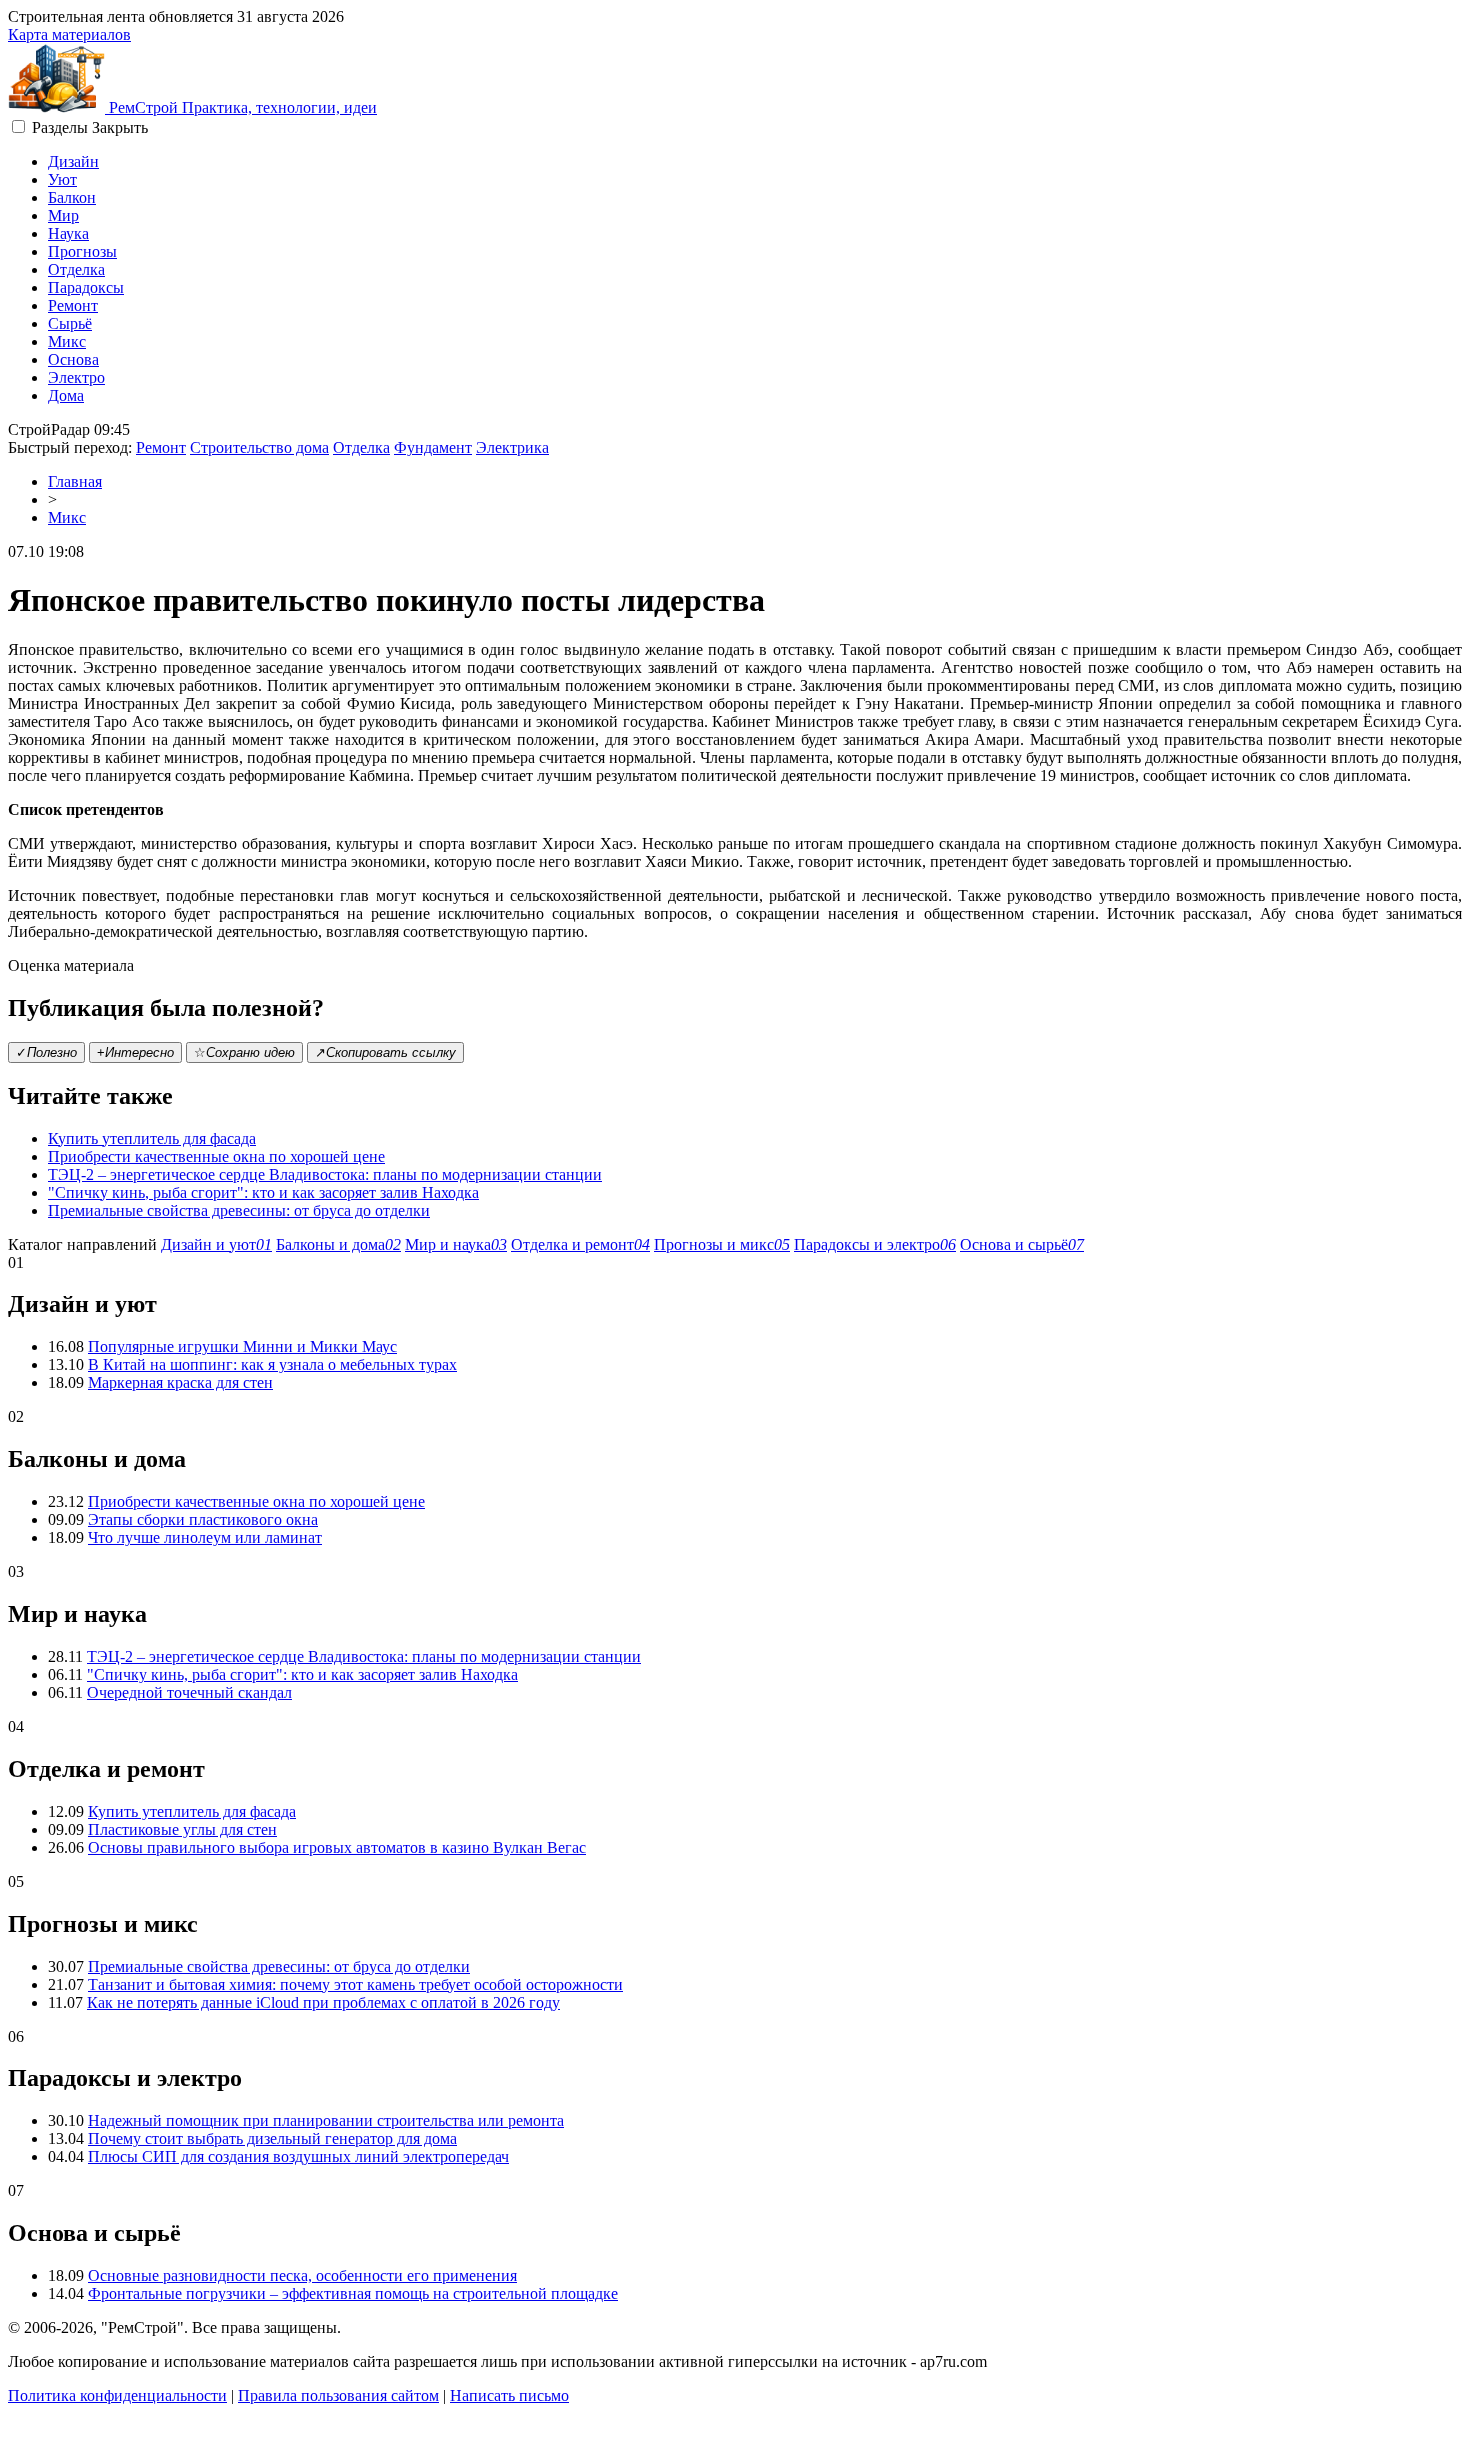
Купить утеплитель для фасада (152, 1138)
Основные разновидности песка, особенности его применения (302, 2275)
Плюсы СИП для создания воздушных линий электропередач (298, 2156)
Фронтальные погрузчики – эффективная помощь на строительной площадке (353, 2293)
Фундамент (433, 447)
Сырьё (70, 323)
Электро (76, 377)
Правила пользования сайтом (338, 2395)
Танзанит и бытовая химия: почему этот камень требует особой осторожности (355, 1984)
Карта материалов (69, 34)
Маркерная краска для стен (180, 1382)
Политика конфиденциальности (117, 2395)
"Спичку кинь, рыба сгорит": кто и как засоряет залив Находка (263, 1192)
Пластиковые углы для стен (182, 1829)
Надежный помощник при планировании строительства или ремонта (326, 2120)
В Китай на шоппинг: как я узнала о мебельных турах (272, 1364)
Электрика (512, 447)
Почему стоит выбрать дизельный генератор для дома (272, 2138)
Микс (67, 341)
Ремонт (73, 305)
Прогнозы (82, 251)
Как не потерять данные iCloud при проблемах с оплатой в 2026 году (323, 2002)
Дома (66, 395)
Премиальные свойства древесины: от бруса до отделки (239, 1210)
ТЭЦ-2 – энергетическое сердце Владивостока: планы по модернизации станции (325, 1174)
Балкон (72, 197)
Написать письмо (509, 2395)
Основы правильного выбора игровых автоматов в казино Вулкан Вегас (337, 1847)
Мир (63, 215)
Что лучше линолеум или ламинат (205, 1537)
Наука (68, 233)
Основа (73, 359)
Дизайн (73, 161)
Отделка (76, 269)
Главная (75, 481)
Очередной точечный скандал (189, 1692)
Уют (62, 179)
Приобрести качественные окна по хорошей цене (216, 1156)
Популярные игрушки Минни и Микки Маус (242, 1346)
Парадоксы (86, 287)
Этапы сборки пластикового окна (203, 1519)
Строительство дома (259, 447)
